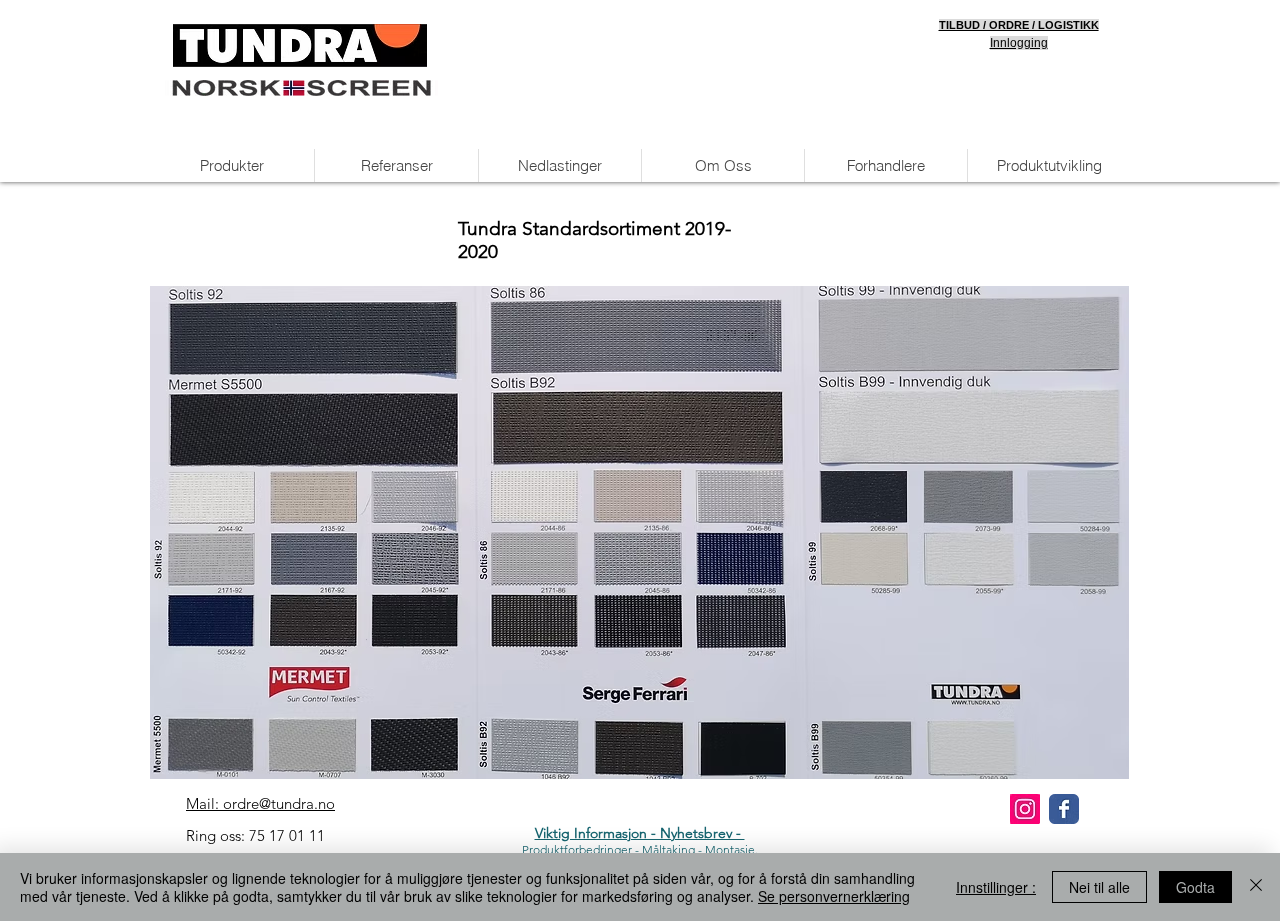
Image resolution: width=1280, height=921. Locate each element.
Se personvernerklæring (834, 896)
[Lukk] (1256, 887)
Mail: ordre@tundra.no (260, 803)
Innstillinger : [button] (996, 887)
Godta (1195, 887)
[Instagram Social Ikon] (1025, 809)
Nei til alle (1099, 887)
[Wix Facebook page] (1064, 809)
